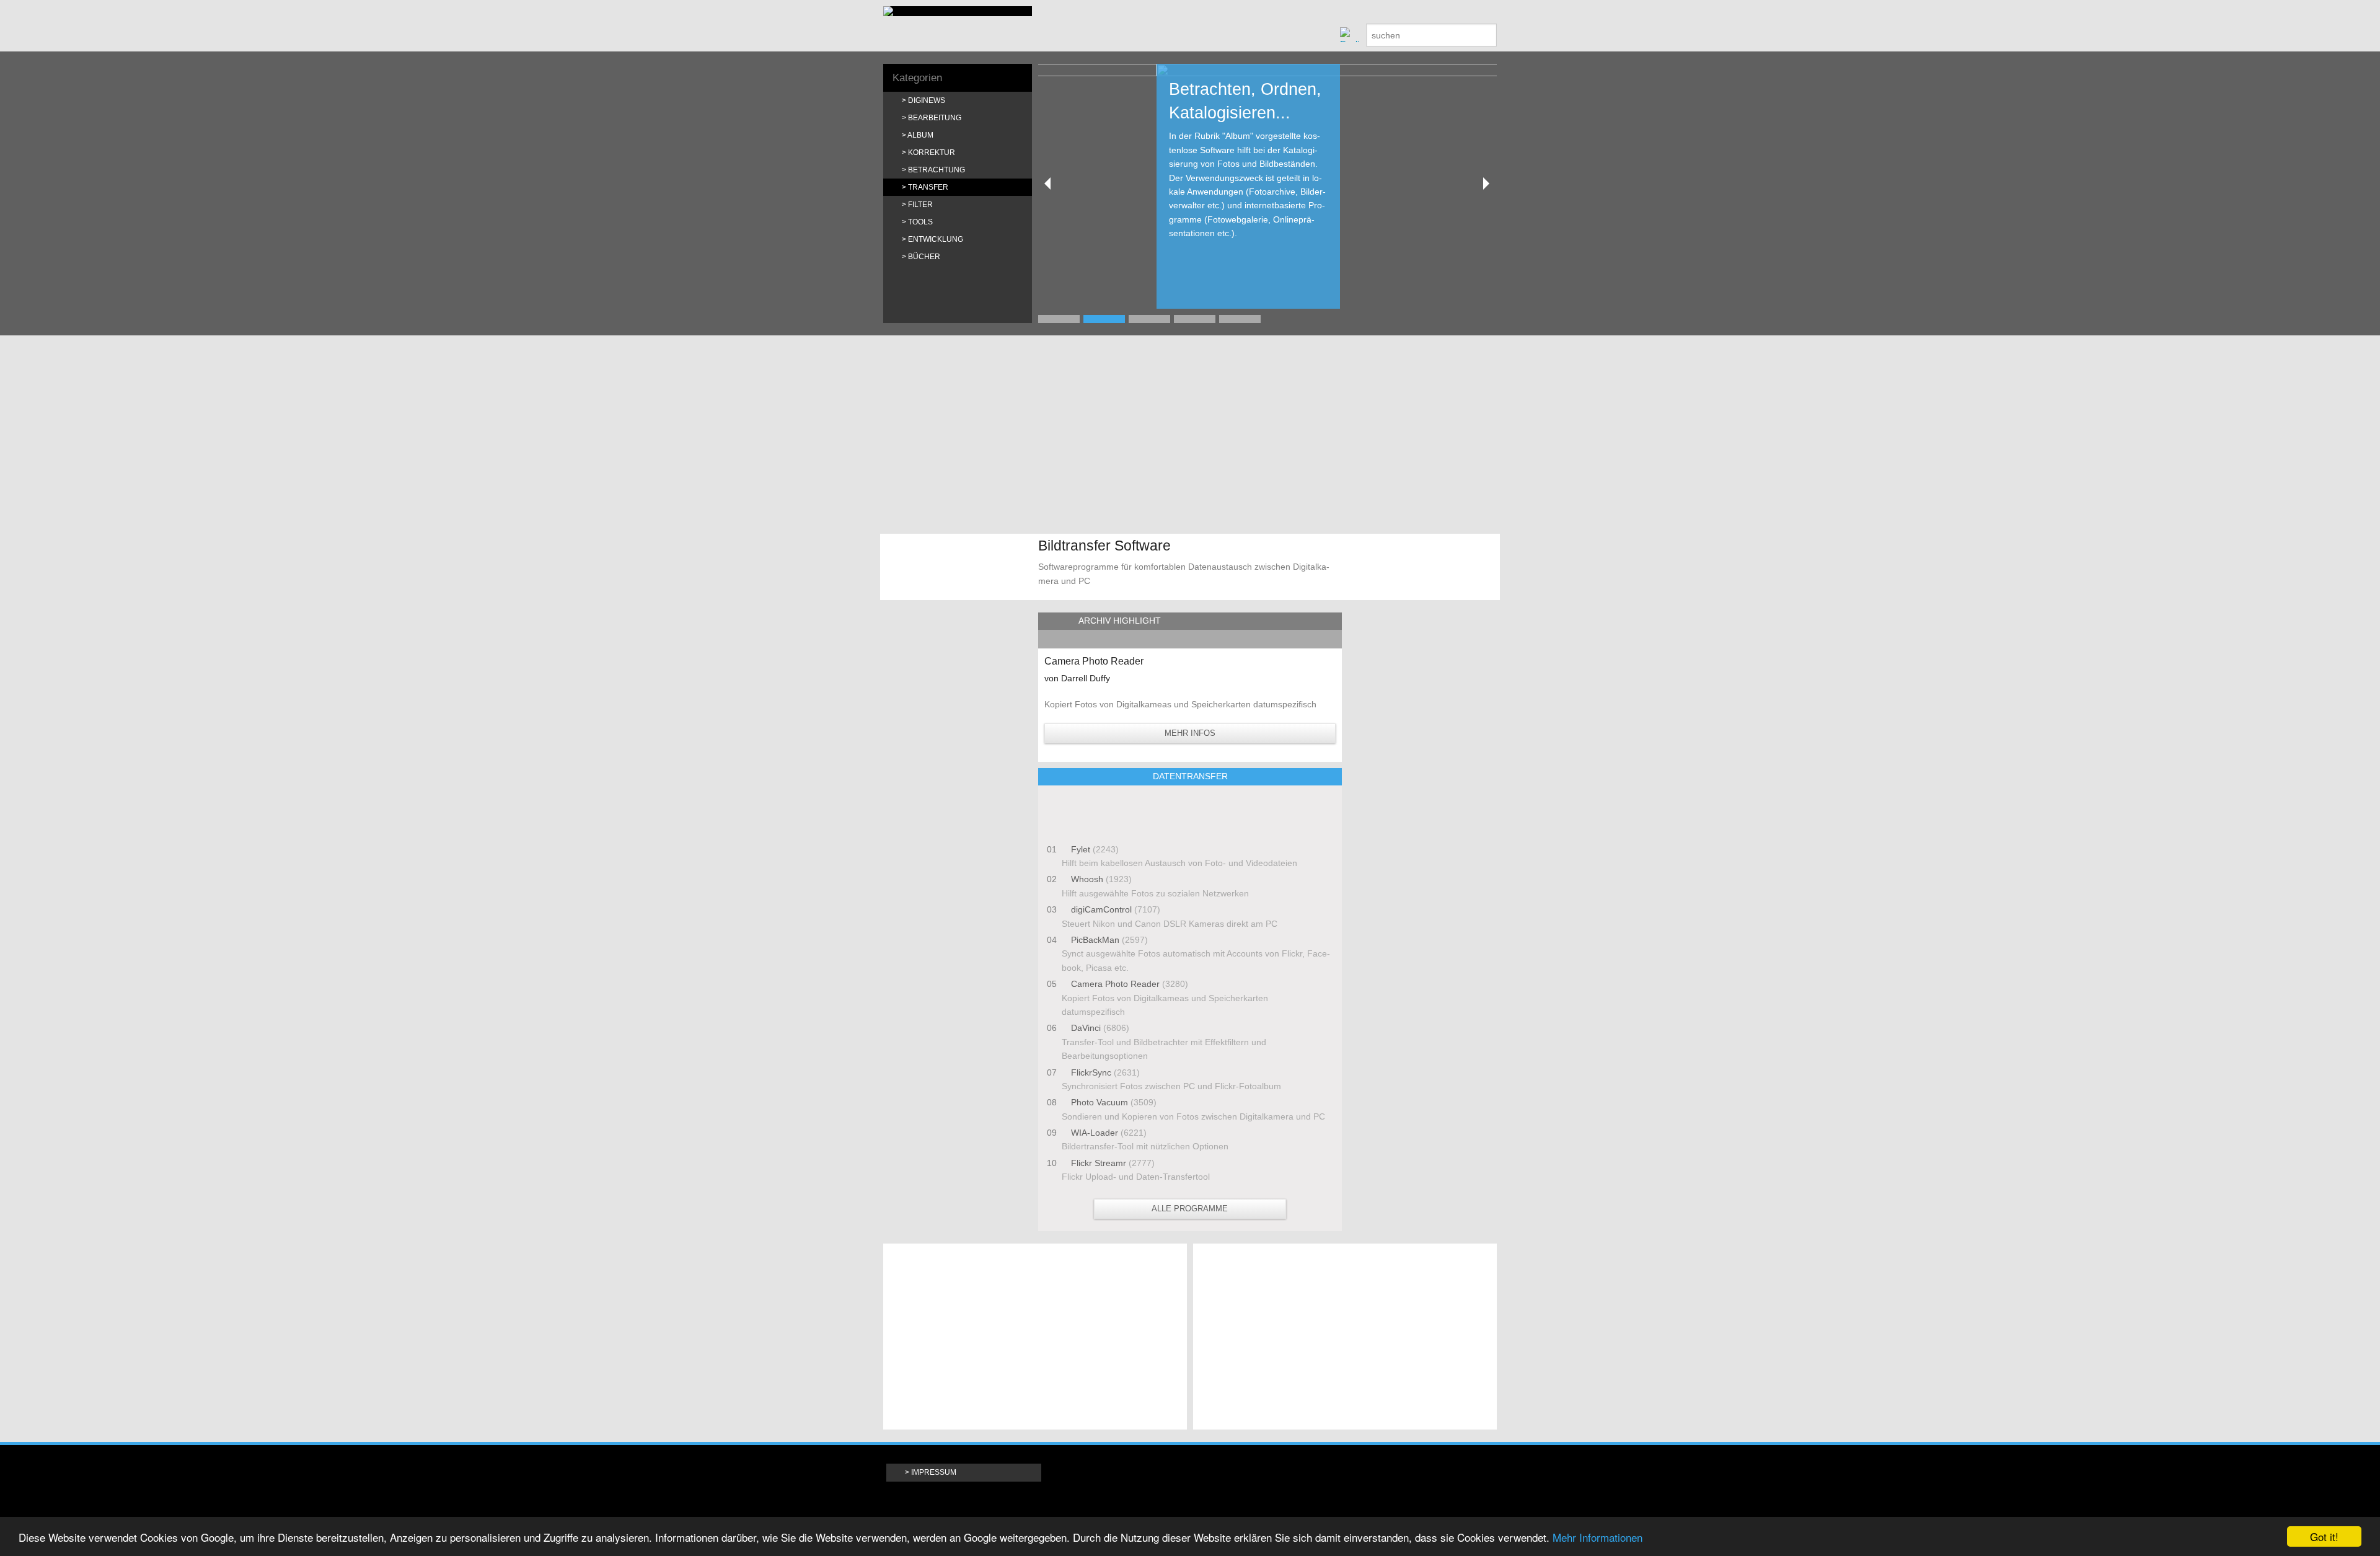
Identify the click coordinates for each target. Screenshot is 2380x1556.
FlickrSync (1091, 1072)
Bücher (924, 257)
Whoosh (1087, 879)
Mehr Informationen (1598, 1537)
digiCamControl (1101, 909)
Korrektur (932, 153)
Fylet (1081, 849)
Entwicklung (936, 239)
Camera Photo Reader (1115, 984)
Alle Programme (1190, 1209)
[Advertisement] (1190, 435)
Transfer (928, 187)
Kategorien (917, 78)
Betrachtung (937, 170)
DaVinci (1086, 1028)
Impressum (934, 1472)
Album (920, 135)
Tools (920, 222)
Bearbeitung (935, 118)
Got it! (2324, 1536)
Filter (920, 205)
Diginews (927, 100)
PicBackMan (1095, 940)
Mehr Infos (1190, 733)
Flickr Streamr (1099, 1163)
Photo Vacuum (1100, 1102)
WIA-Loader (1095, 1133)
